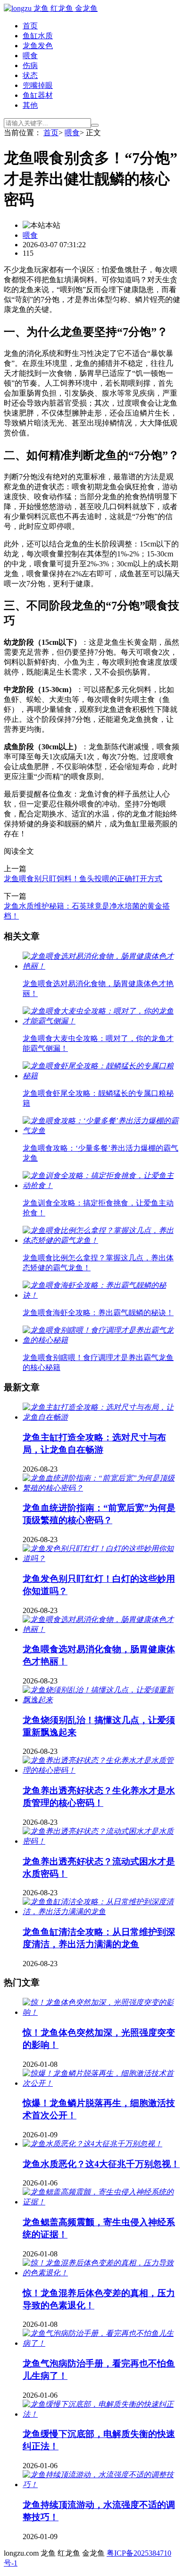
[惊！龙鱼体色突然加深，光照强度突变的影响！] (101, 2012)
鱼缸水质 (38, 36)
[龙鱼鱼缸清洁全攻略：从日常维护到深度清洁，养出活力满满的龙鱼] (101, 1912)
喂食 (30, 56)
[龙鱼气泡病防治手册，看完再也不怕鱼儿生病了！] (101, 2343)
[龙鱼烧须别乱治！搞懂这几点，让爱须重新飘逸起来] (101, 1700)
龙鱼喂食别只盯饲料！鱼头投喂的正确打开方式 (83, 879)
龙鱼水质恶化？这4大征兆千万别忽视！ (101, 2164)
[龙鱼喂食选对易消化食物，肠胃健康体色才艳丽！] (101, 1629)
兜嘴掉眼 (38, 85)
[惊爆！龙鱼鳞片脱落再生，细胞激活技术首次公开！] (101, 2083)
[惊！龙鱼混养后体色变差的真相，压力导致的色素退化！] (101, 2273)
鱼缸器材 (38, 95)
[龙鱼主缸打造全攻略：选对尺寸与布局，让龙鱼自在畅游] (101, 1417)
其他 (30, 105)
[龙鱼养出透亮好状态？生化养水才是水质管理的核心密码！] (101, 1770)
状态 (30, 75)
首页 (30, 26)
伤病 (30, 65)
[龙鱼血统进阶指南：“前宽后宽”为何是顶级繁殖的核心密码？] (101, 1488)
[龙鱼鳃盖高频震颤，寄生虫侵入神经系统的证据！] (101, 2202)
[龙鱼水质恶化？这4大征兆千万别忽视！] (92, 2144)
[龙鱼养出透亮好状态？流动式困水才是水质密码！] (101, 1841)
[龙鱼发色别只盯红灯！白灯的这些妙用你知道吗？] (101, 1558)
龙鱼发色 (38, 46)
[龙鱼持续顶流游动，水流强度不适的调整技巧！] (101, 2485)
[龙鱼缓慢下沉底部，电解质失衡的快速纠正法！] (101, 2414)
